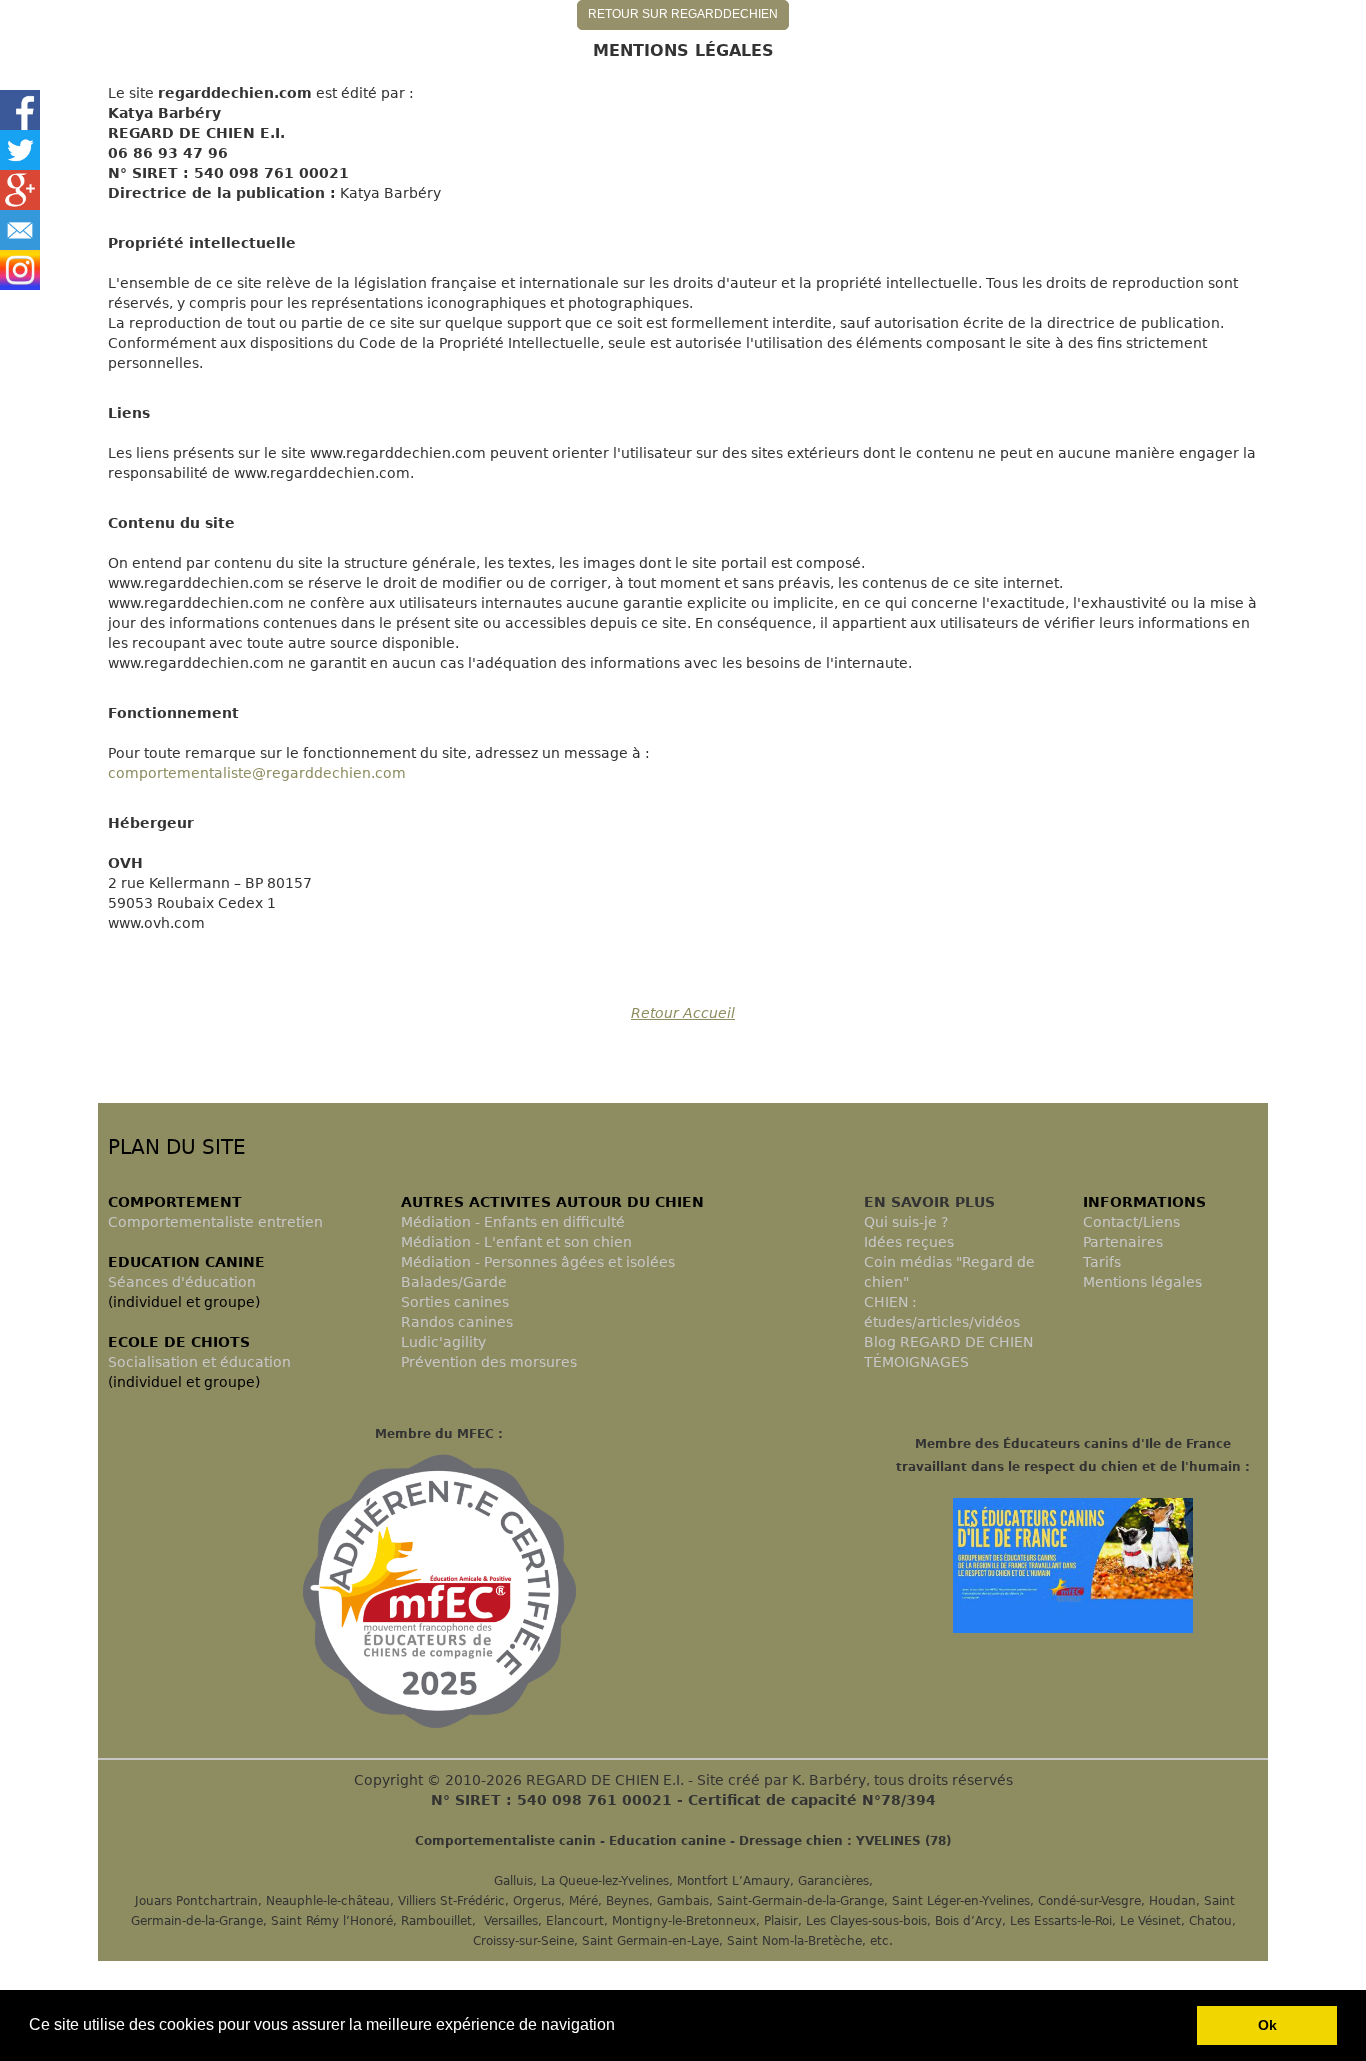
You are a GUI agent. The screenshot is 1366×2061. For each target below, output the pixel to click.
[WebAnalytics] (138, 1043)
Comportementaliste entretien (215, 1222)
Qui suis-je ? (906, 1222)
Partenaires (1123, 1242)
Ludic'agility (443, 1342)
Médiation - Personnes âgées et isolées (538, 1262)
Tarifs (1102, 1262)
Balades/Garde (454, 1282)
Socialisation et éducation (199, 1362)
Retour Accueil (683, 1013)
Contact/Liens (1131, 1222)
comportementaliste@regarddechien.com (257, 773)
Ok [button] (1267, 2025)
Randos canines (457, 1322)
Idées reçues (909, 1242)
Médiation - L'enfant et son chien (516, 1242)
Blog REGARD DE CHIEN (948, 1342)
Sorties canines (455, 1302)
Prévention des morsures (489, 1362)
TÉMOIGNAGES (916, 1362)
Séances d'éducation (182, 1282)
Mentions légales (1142, 1282)
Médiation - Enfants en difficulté (513, 1222)
